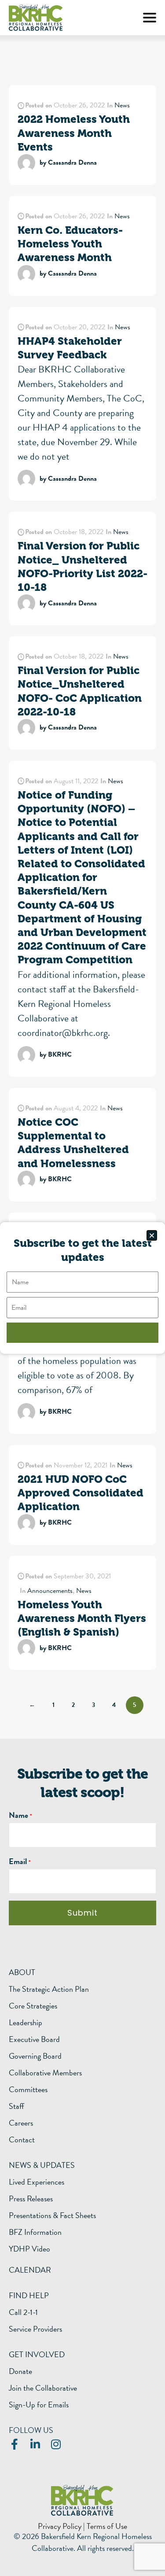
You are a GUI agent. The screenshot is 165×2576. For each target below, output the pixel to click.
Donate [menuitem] (20, 2371)
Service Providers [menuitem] (35, 2329)
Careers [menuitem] (21, 2123)
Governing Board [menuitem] (35, 2056)
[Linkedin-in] (35, 2444)
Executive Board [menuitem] (34, 2039)
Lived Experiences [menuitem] (37, 2182)
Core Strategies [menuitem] (33, 2006)
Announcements (50, 1591)
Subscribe (82, 1332)
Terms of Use (107, 2526)
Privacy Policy (60, 2526)
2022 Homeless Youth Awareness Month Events (74, 133)
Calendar (30, 2270)
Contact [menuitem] (22, 2140)
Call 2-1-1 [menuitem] (23, 2312)
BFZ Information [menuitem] (35, 2232)
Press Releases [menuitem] (31, 2199)
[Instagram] (56, 2444)
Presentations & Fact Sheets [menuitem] (52, 2215)
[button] (150, 18)
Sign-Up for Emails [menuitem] (39, 2405)
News (122, 105)
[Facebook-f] (14, 2444)
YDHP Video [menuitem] (29, 2249)
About (22, 1972)
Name (18, 1815)
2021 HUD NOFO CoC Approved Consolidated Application (81, 1493)
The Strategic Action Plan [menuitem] (49, 1989)
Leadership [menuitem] (26, 2023)
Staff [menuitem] (16, 2106)
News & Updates (42, 2165)
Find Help (29, 2295)
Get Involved (37, 2354)
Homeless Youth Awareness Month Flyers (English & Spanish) (82, 1618)
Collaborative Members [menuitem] (45, 2073)
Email (18, 1861)
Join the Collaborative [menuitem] (43, 2388)
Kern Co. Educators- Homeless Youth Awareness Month (70, 244)
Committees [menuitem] (28, 2090)
